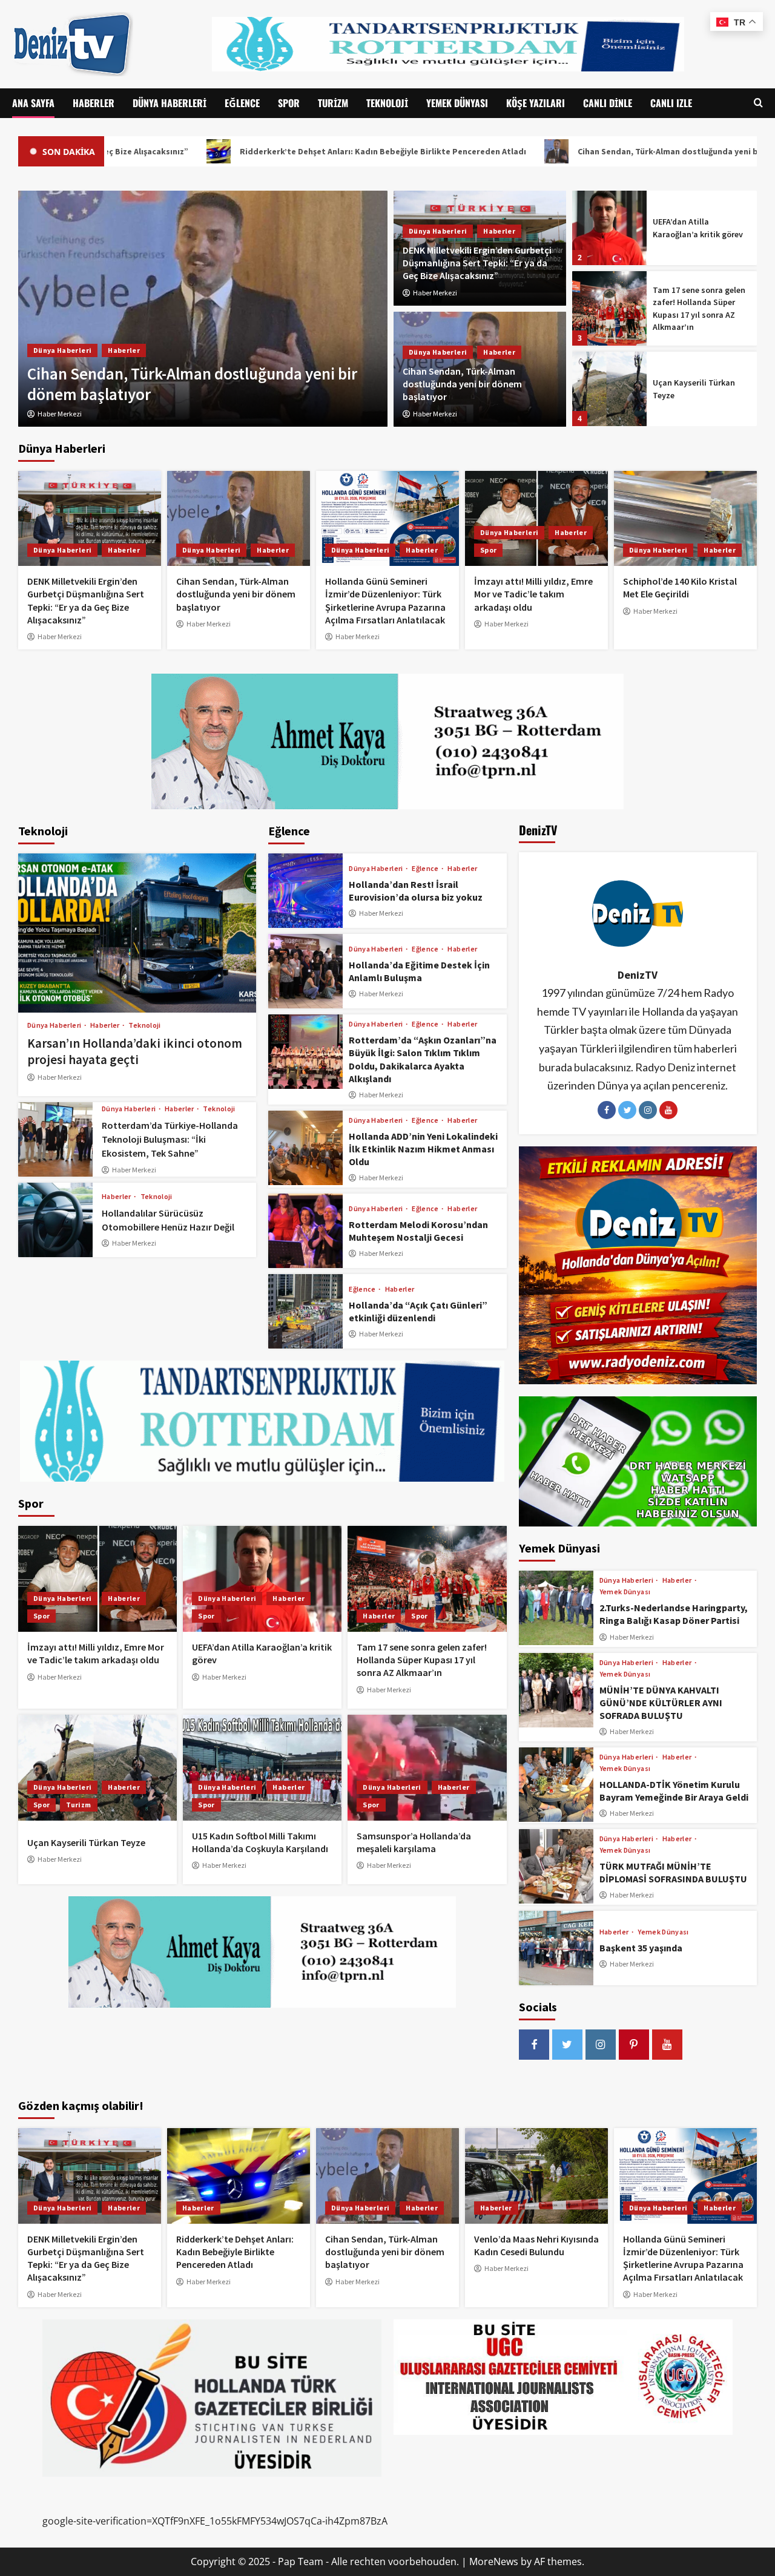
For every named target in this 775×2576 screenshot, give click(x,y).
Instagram (648, 1110)
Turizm (333, 103)
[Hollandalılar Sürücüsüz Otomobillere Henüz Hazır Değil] (55, 1220)
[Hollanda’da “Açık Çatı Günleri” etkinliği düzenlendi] (305, 1311)
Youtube (668, 1110)
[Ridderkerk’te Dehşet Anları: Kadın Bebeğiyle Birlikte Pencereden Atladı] (239, 2176)
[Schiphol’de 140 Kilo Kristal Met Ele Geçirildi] (685, 518)
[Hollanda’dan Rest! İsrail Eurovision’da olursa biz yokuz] (305, 891)
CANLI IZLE (671, 103)
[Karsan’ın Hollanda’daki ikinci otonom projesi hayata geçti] (137, 933)
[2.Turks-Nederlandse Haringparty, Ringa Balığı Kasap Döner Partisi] (556, 1608)
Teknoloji (387, 103)
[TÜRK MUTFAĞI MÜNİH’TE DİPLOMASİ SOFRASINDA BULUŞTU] (556, 1866)
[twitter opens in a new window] (567, 2045)
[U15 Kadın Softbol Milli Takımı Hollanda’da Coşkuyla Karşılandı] (609, 389)
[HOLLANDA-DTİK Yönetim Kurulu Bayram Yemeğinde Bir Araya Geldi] (556, 1785)
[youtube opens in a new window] (667, 2045)
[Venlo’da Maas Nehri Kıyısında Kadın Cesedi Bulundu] (536, 2176)
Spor (289, 103)
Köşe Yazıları (536, 103)
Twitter (627, 1110)
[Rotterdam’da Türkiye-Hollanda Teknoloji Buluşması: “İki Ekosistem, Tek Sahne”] (55, 1139)
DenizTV (638, 975)
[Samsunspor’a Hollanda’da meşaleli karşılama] (427, 1768)
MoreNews (494, 2561)
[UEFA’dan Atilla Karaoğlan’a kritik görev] (262, 1579)
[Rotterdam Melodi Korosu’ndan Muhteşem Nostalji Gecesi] (305, 1231)
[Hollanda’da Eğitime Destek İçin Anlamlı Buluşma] (305, 971)
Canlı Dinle (608, 103)
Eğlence (242, 103)
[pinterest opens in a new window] (634, 2045)
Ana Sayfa (33, 103)
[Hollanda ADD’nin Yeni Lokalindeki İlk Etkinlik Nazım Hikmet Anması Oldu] (305, 1148)
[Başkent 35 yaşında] (556, 1948)
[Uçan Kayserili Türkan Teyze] (609, 308)
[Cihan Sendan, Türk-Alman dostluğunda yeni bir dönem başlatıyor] (239, 518)
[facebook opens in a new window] (534, 2045)
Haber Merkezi (435, 293)
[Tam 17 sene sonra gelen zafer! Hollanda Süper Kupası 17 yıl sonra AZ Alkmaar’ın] (609, 228)
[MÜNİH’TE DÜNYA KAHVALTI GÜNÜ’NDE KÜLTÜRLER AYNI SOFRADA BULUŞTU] (556, 1690)
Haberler (94, 103)
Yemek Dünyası (457, 103)
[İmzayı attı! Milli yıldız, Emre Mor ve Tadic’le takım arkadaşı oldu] (536, 518)
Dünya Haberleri (170, 103)
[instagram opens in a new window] (601, 2045)
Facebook (607, 1110)
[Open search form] (758, 103)
